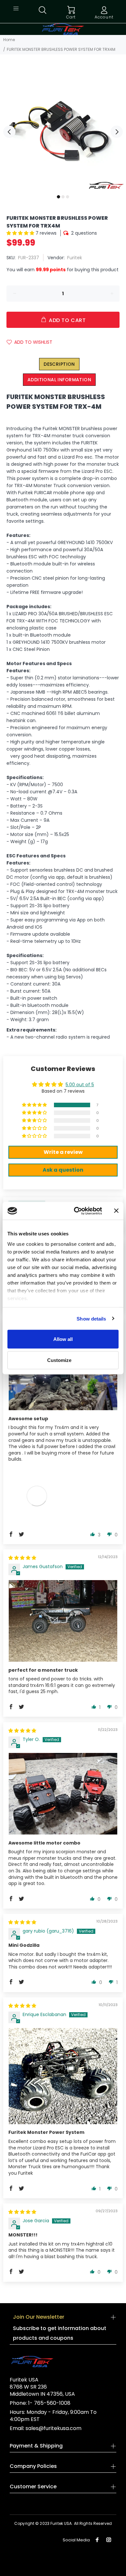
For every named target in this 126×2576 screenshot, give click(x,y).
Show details (91, 1318)
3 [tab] (68, 197)
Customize (59, 1360)
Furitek (75, 258)
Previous (9, 132)
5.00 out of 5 (80, 1085)
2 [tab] (63, 197)
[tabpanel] (63, 128)
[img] (22, 1558)
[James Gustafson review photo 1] (63, 1621)
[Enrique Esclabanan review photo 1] (63, 2076)
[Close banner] (116, 1211)
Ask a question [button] (63, 1170)
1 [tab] (58, 197)
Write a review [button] (63, 1152)
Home (9, 40)
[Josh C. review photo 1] (63, 1380)
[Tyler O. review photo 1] (63, 1794)
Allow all (63, 1339)
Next (117, 132)
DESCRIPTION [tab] (59, 364)
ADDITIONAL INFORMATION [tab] (59, 380)
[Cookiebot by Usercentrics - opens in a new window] (76, 1211)
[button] (21, 233)
